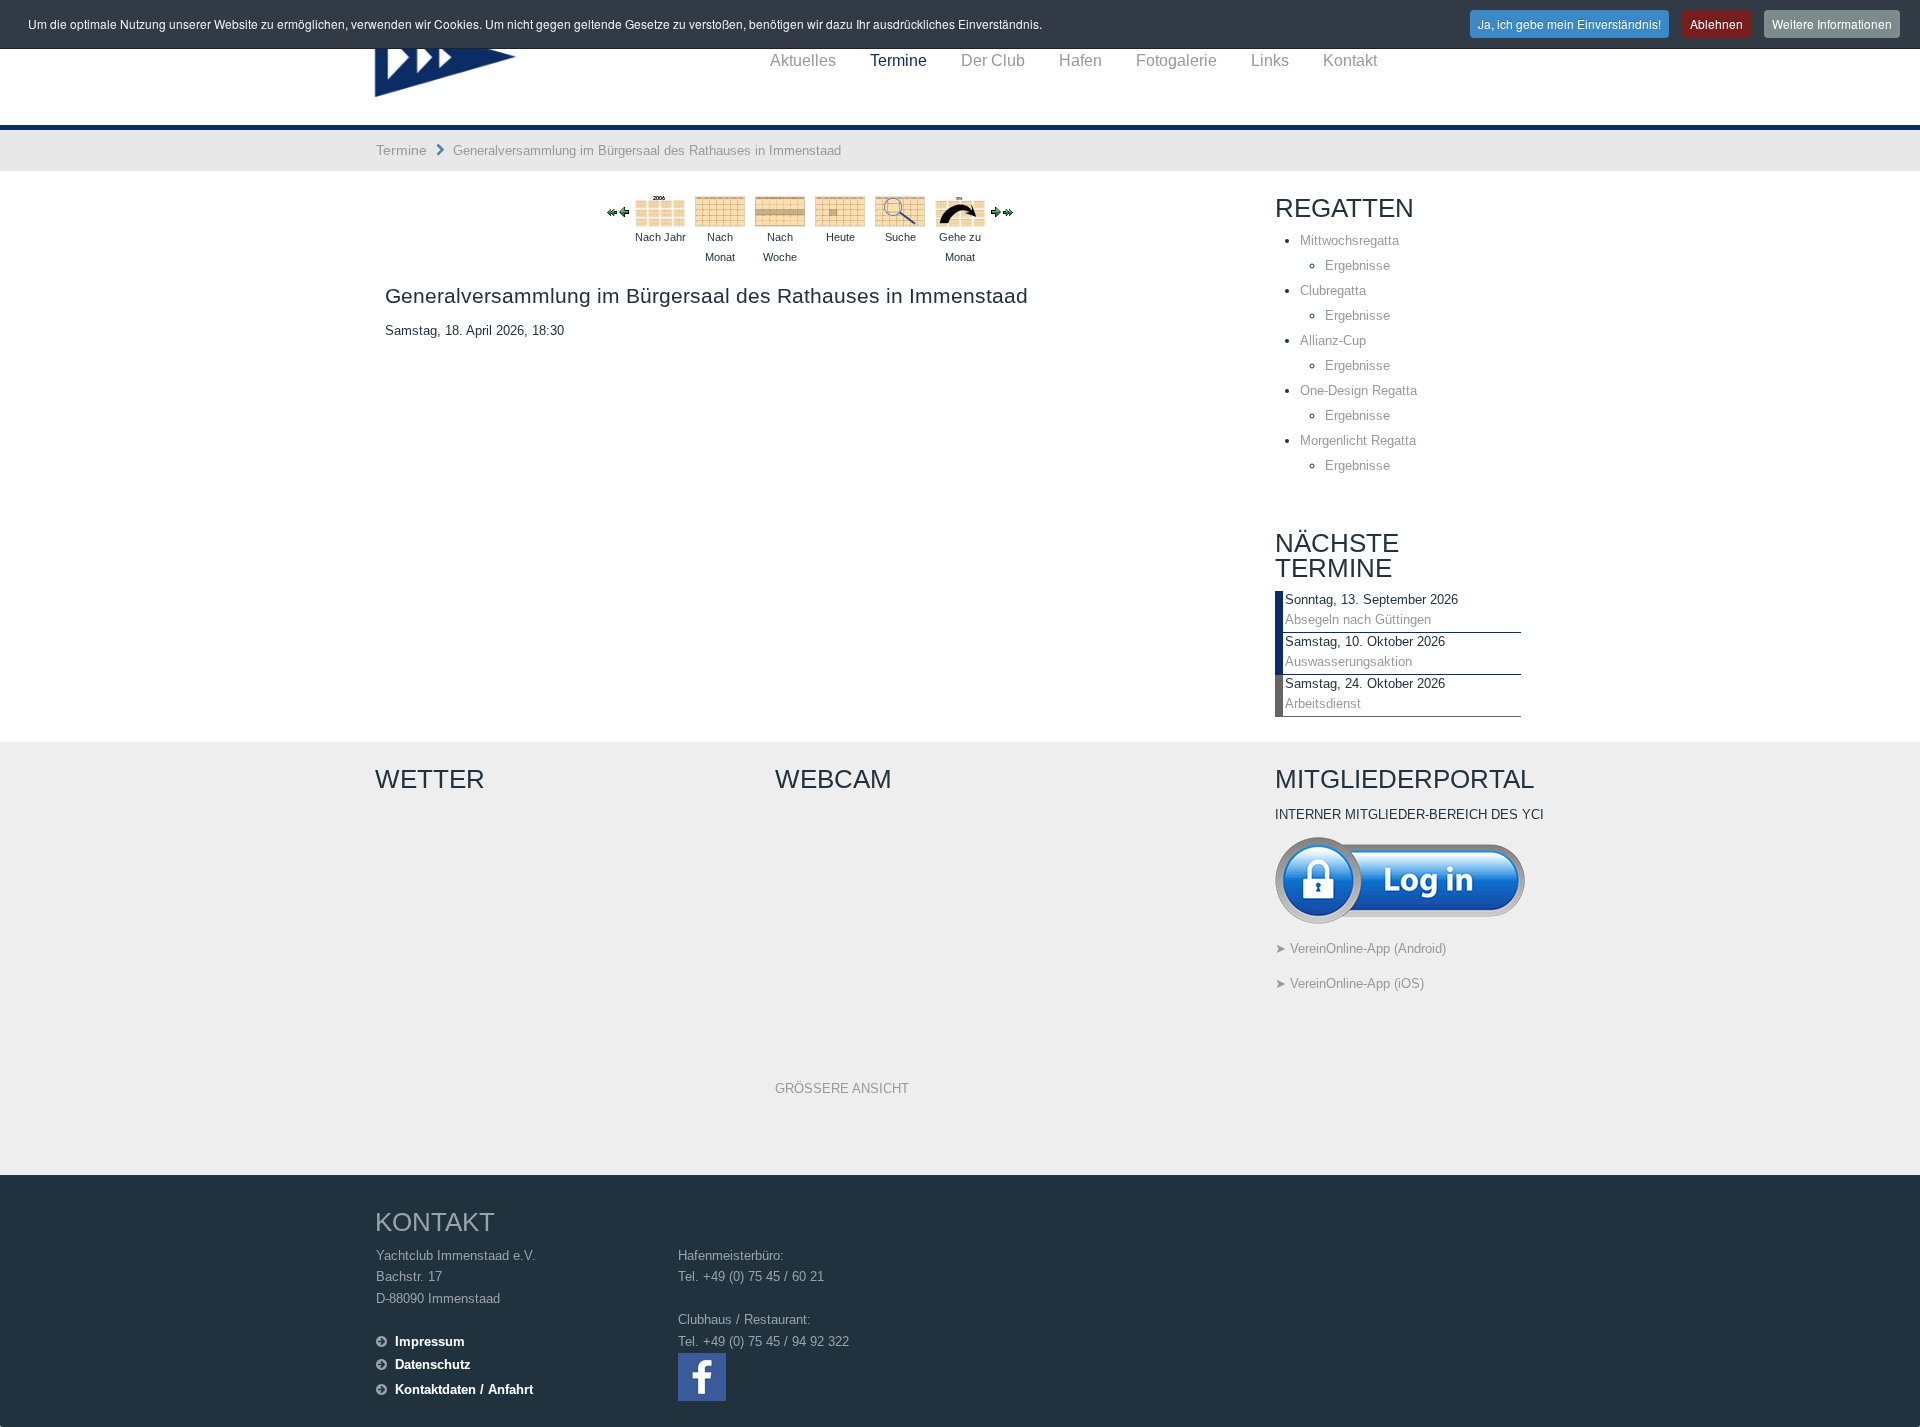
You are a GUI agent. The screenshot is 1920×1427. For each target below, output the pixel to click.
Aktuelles (803, 60)
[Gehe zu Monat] (960, 210)
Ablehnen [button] (1716, 23)
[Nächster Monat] (1008, 211)
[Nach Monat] (720, 210)
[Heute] (840, 210)
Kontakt (1350, 60)
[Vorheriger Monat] (612, 211)
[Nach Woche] (780, 210)
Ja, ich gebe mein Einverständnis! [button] (1569, 23)
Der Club (993, 60)
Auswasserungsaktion (1348, 661)
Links (1270, 60)
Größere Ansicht (842, 1088)
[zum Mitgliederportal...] (1400, 879)
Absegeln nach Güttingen (1358, 619)
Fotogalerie (1176, 60)
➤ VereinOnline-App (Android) (1360, 948)
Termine (898, 60)
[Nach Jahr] (660, 210)
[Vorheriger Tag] (624, 211)
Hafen (1080, 60)
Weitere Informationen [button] (1832, 23)
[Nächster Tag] (996, 211)
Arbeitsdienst (1323, 703)
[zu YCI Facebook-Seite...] (702, 1375)
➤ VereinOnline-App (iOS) (1349, 983)
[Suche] (900, 210)
